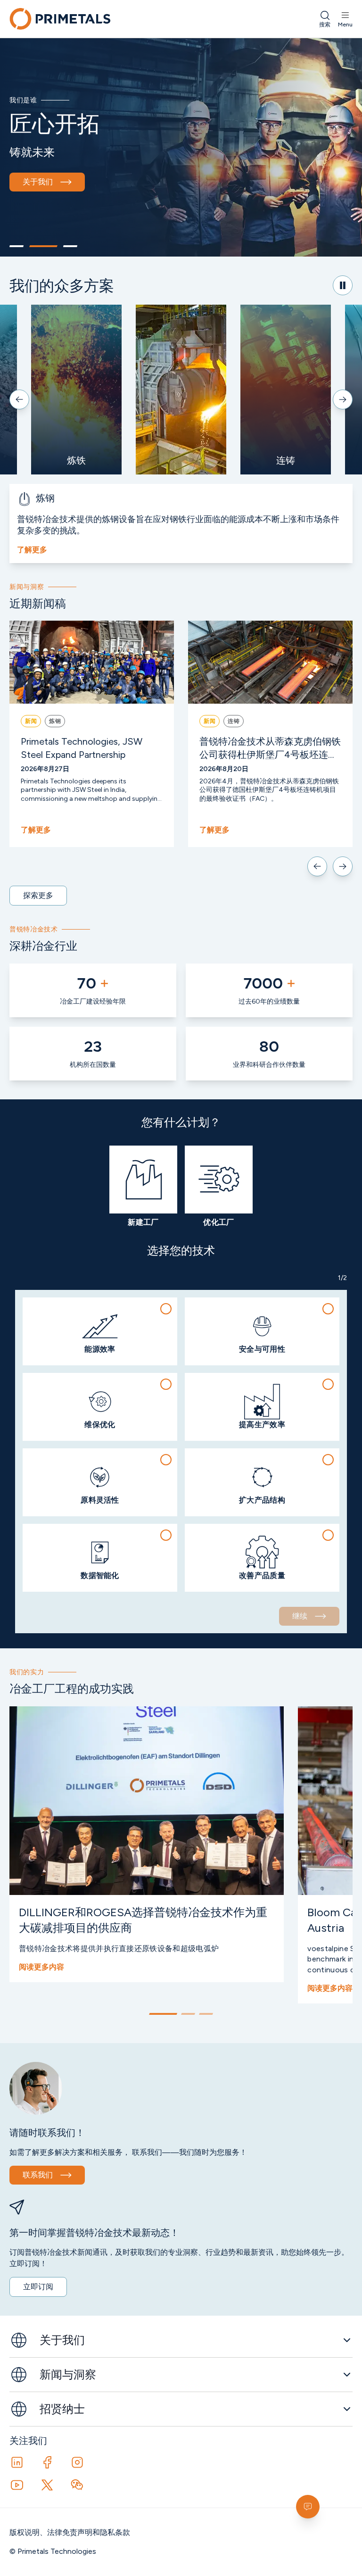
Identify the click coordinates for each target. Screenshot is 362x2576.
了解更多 (32, 550)
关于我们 (38, 182)
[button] (100, 1331)
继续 (300, 1616)
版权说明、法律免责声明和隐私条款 (70, 2532)
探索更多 (38, 895)
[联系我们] (308, 2507)
